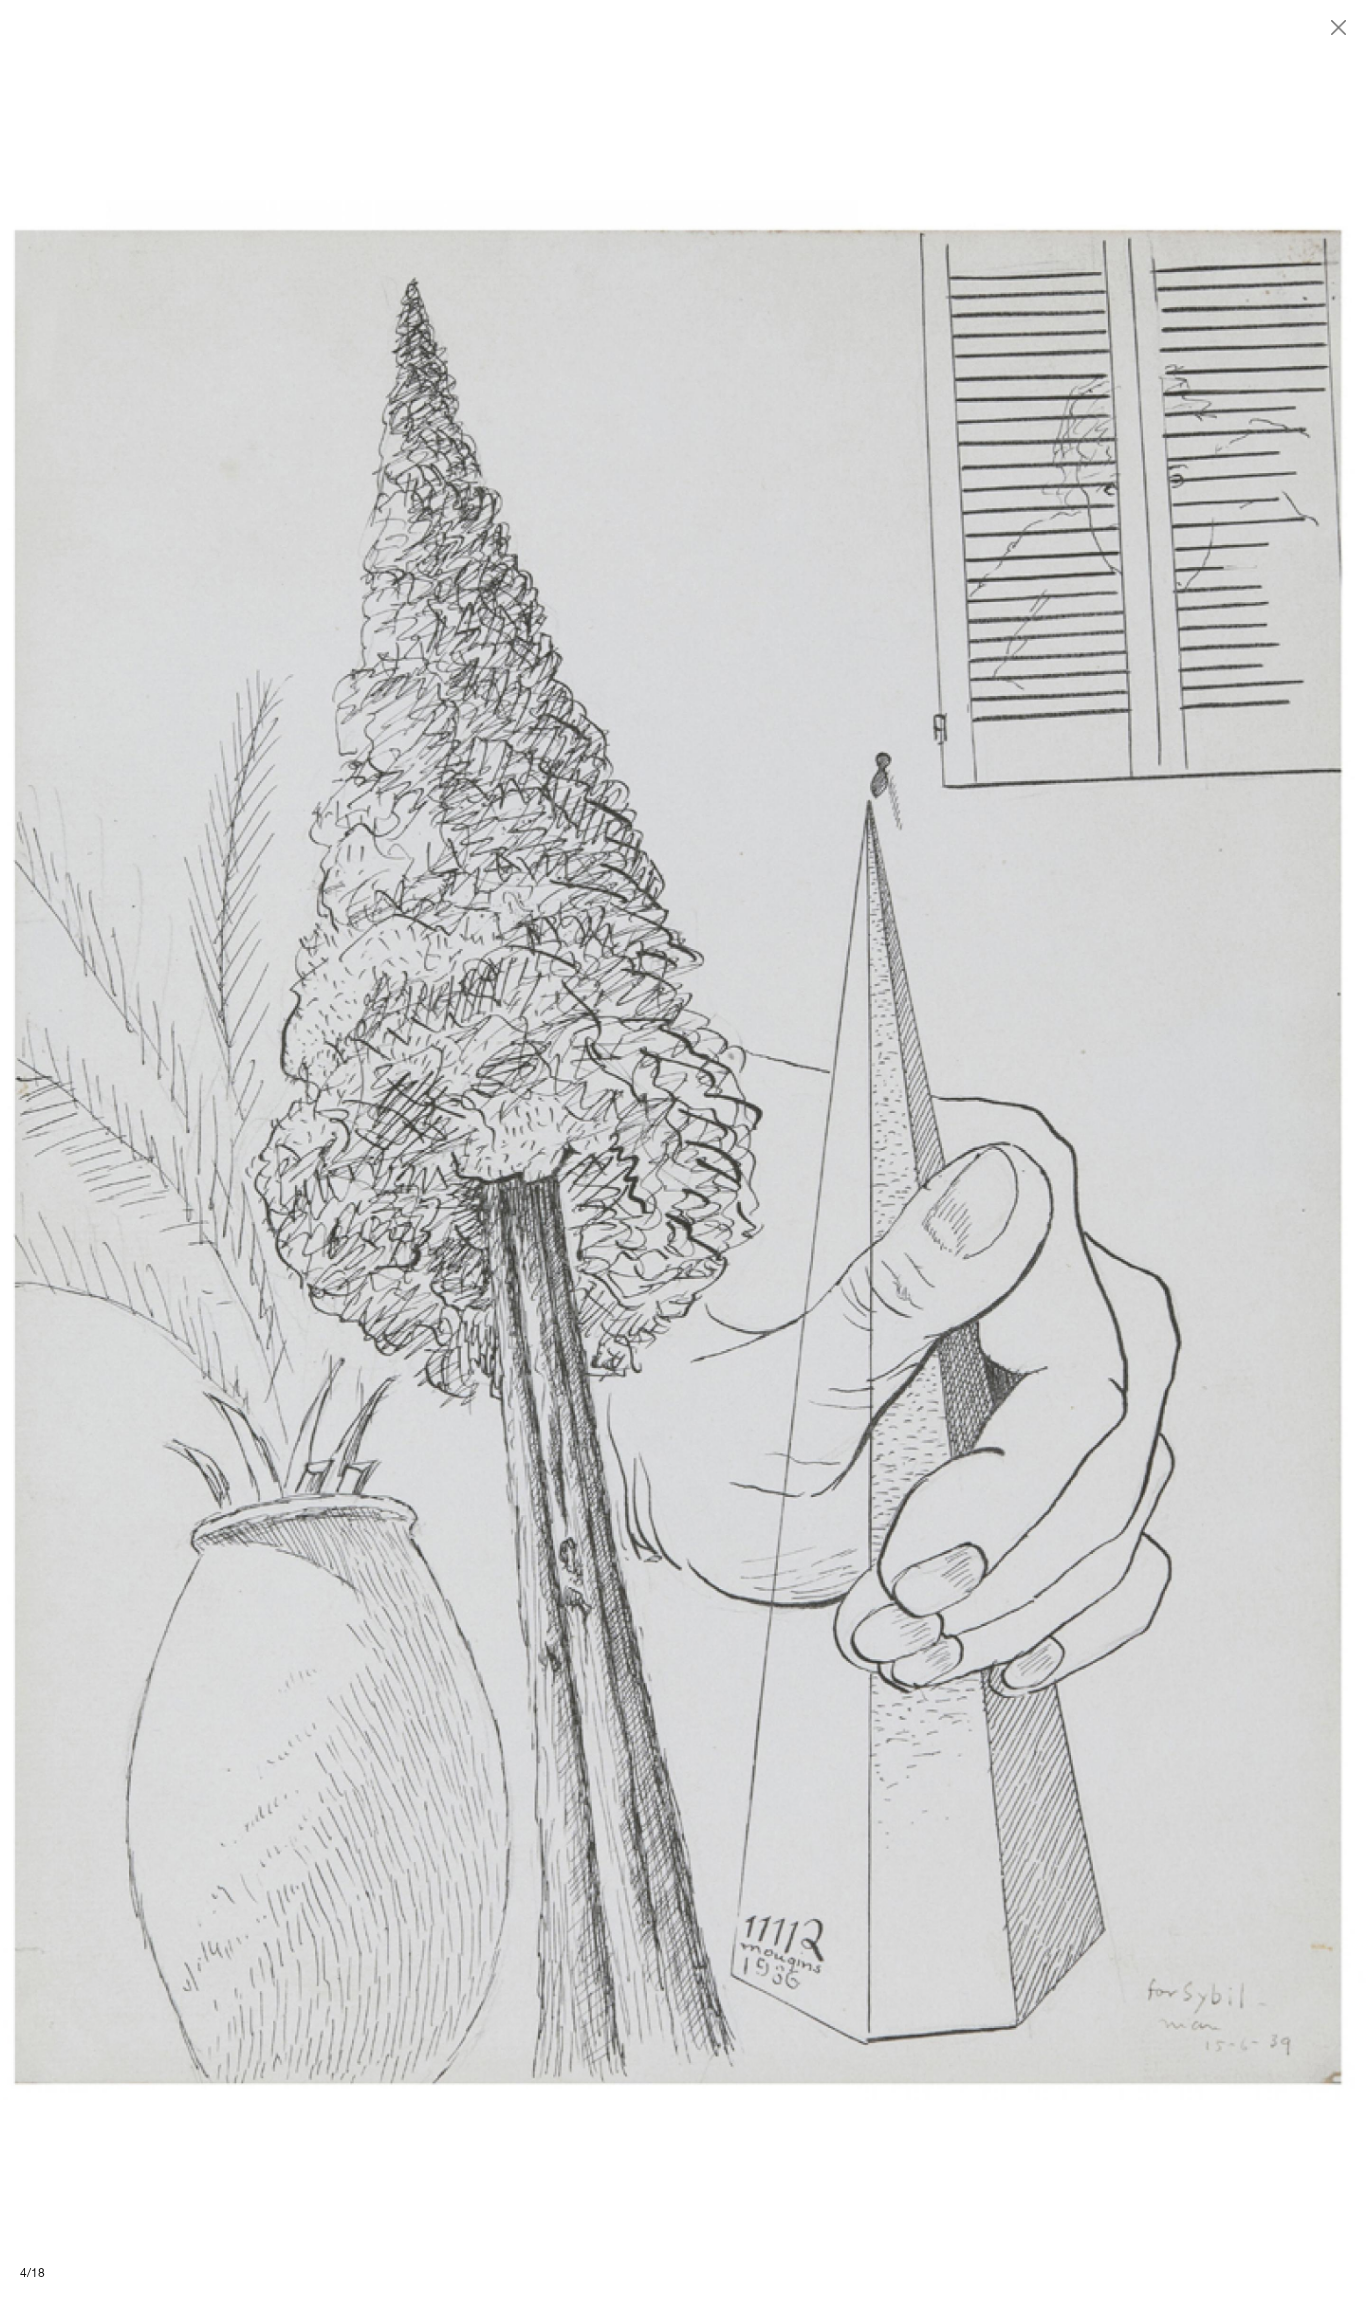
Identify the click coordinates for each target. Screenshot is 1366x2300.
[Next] (1024, 1150)
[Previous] (341, 1150)
